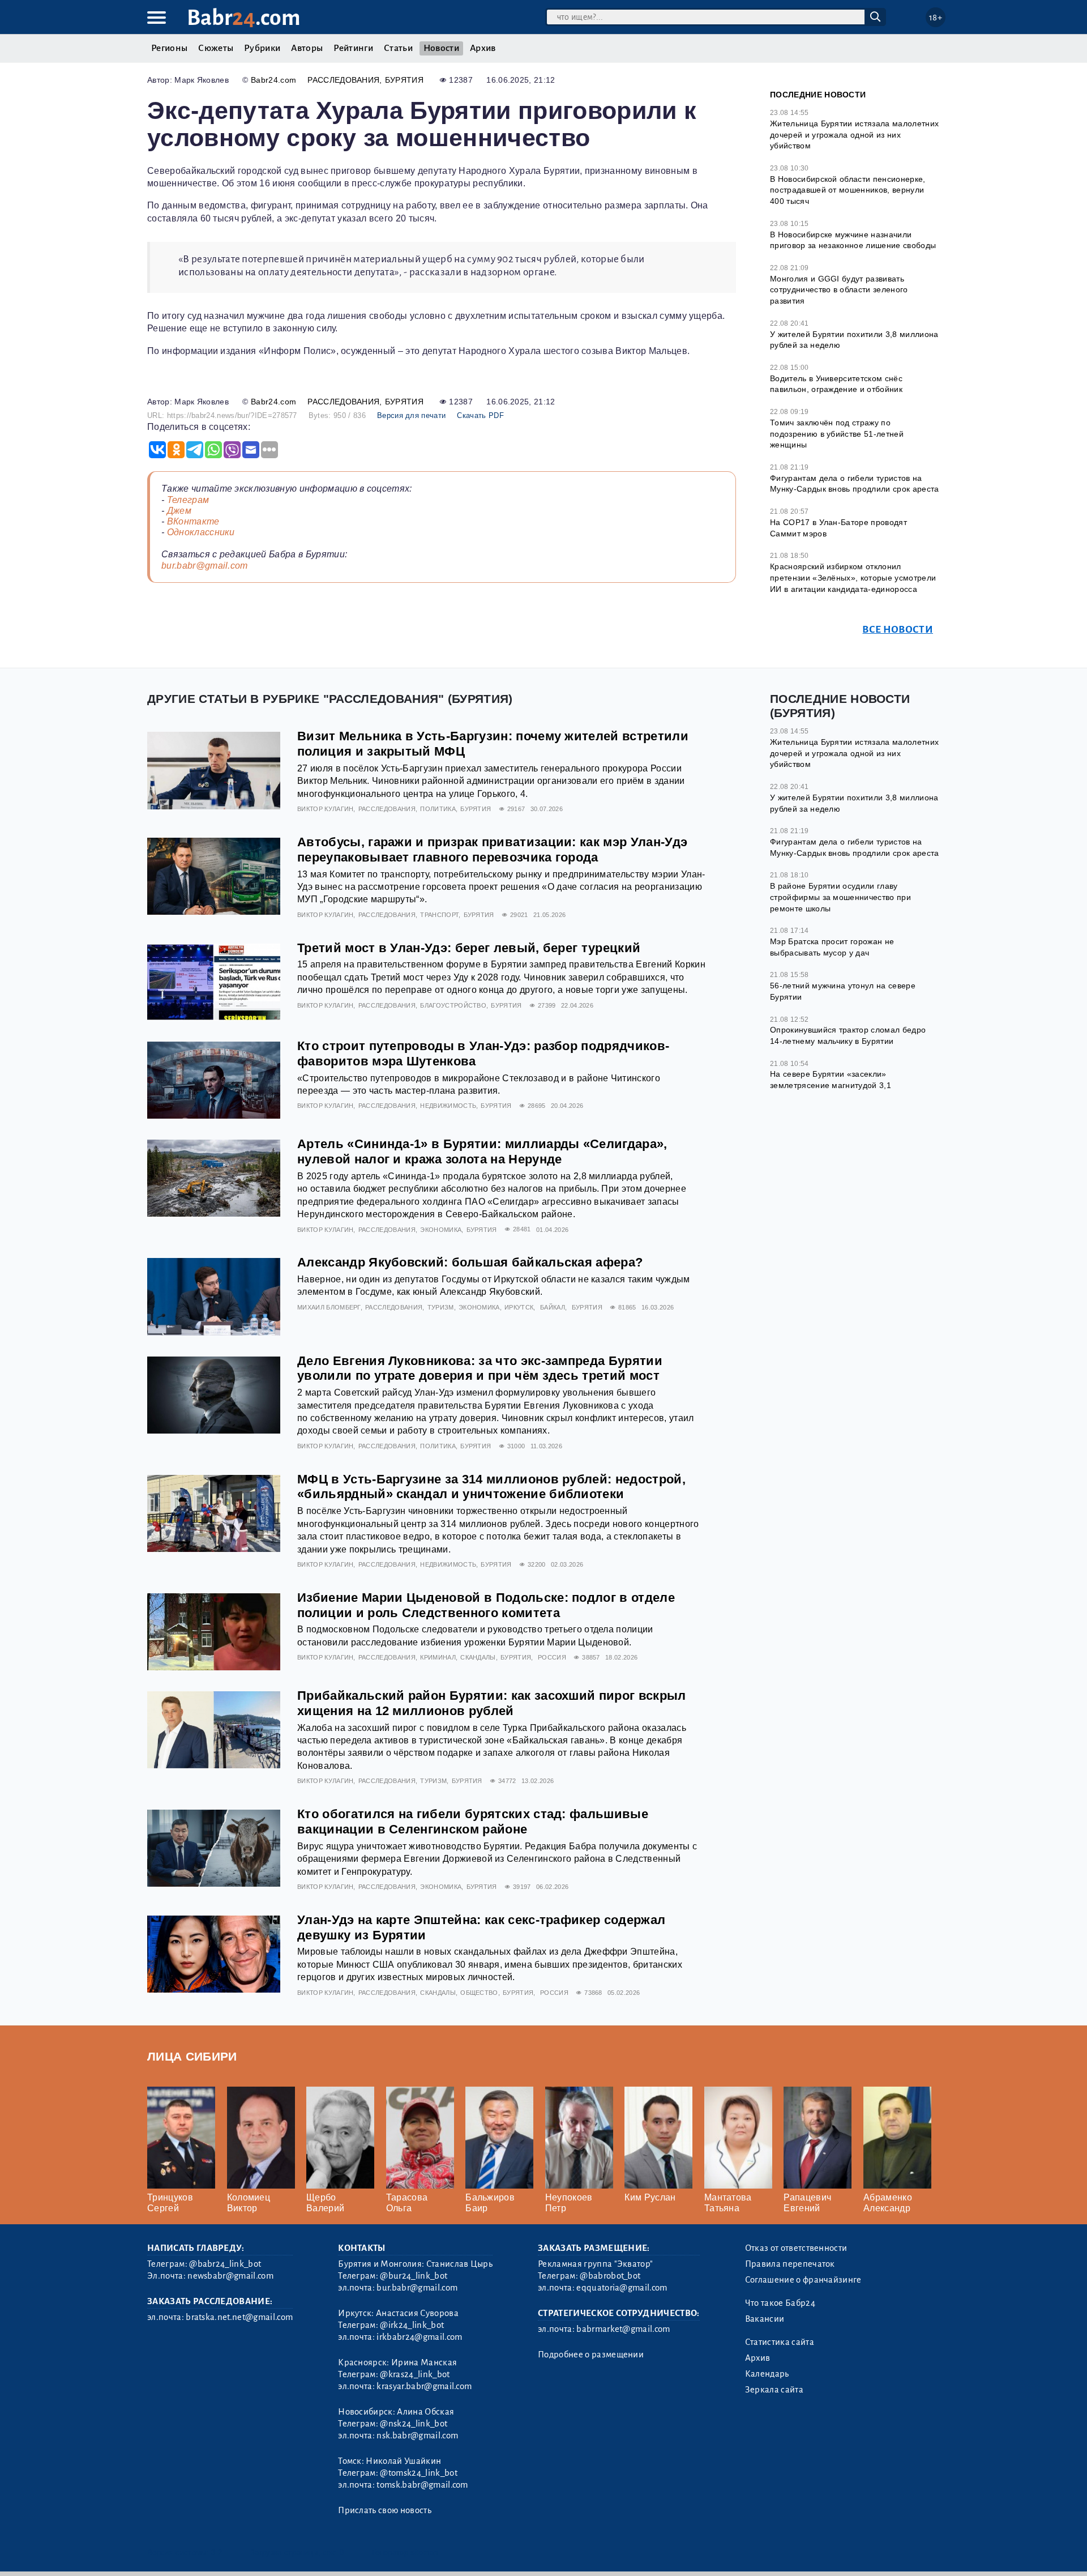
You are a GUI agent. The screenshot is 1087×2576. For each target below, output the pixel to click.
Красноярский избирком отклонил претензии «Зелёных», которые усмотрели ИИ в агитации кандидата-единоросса (853, 577)
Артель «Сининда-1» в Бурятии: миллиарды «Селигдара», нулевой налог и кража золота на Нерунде (482, 1151)
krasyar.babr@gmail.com (424, 2386)
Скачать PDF (480, 415)
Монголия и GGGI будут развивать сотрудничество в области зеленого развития (839, 290)
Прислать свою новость (385, 2510)
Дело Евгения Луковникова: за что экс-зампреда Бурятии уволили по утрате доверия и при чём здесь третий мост (480, 1368)
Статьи (398, 48)
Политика (438, 809)
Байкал (553, 1307)
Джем (179, 511)
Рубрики (262, 48)
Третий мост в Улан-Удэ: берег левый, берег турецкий (469, 948)
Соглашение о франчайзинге (803, 2280)
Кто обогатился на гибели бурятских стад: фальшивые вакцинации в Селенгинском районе (473, 1822)
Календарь (767, 2374)
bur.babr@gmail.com (205, 566)
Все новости (898, 630)
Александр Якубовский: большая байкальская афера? (470, 1262)
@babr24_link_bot (225, 2264)
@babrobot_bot (610, 2276)
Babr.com (244, 18)
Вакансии (765, 2319)
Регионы (169, 48)
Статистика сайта (780, 2342)
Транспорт (439, 915)
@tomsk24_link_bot (418, 2473)
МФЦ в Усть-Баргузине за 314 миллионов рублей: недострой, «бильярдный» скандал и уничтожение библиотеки (491, 1487)
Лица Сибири (192, 2056)
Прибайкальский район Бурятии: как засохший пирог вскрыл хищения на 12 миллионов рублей (492, 1703)
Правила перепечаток (790, 2264)
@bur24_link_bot (414, 2276)
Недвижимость (448, 1106)
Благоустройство (453, 1005)
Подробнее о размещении (591, 2355)
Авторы (307, 48)
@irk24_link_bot (412, 2325)
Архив (483, 48)
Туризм (441, 1307)
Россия (552, 1657)
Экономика (441, 1230)
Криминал (438, 1657)
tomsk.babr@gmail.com (422, 2485)
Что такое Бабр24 (780, 2303)
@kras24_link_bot (415, 2374)
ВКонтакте (193, 521)
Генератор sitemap (405, 2552)
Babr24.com (273, 80)
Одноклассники (201, 532)
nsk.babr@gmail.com (417, 2436)
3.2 (217, 2552)
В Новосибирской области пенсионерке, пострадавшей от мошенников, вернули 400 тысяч (848, 190)
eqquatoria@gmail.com (622, 2288)
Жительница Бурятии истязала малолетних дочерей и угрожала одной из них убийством (854, 135)
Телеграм (188, 500)
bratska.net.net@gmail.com (239, 2317)
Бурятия (404, 80)
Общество (479, 1993)
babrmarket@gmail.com (623, 2329)
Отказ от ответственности (796, 2248)
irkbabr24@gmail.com (419, 2337)
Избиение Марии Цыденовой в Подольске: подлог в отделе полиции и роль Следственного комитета (486, 1605)
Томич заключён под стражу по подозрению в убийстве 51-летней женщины (837, 434)
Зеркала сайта (774, 2390)
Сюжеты (216, 48)
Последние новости (818, 95)
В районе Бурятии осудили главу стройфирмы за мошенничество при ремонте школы (840, 897)
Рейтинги (353, 48)
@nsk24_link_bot (414, 2424)
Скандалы (478, 1657)
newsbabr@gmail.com (230, 2276)
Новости (441, 48)
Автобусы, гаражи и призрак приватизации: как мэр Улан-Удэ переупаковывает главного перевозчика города (492, 850)
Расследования (343, 80)
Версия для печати (411, 415)
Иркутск (519, 1307)
